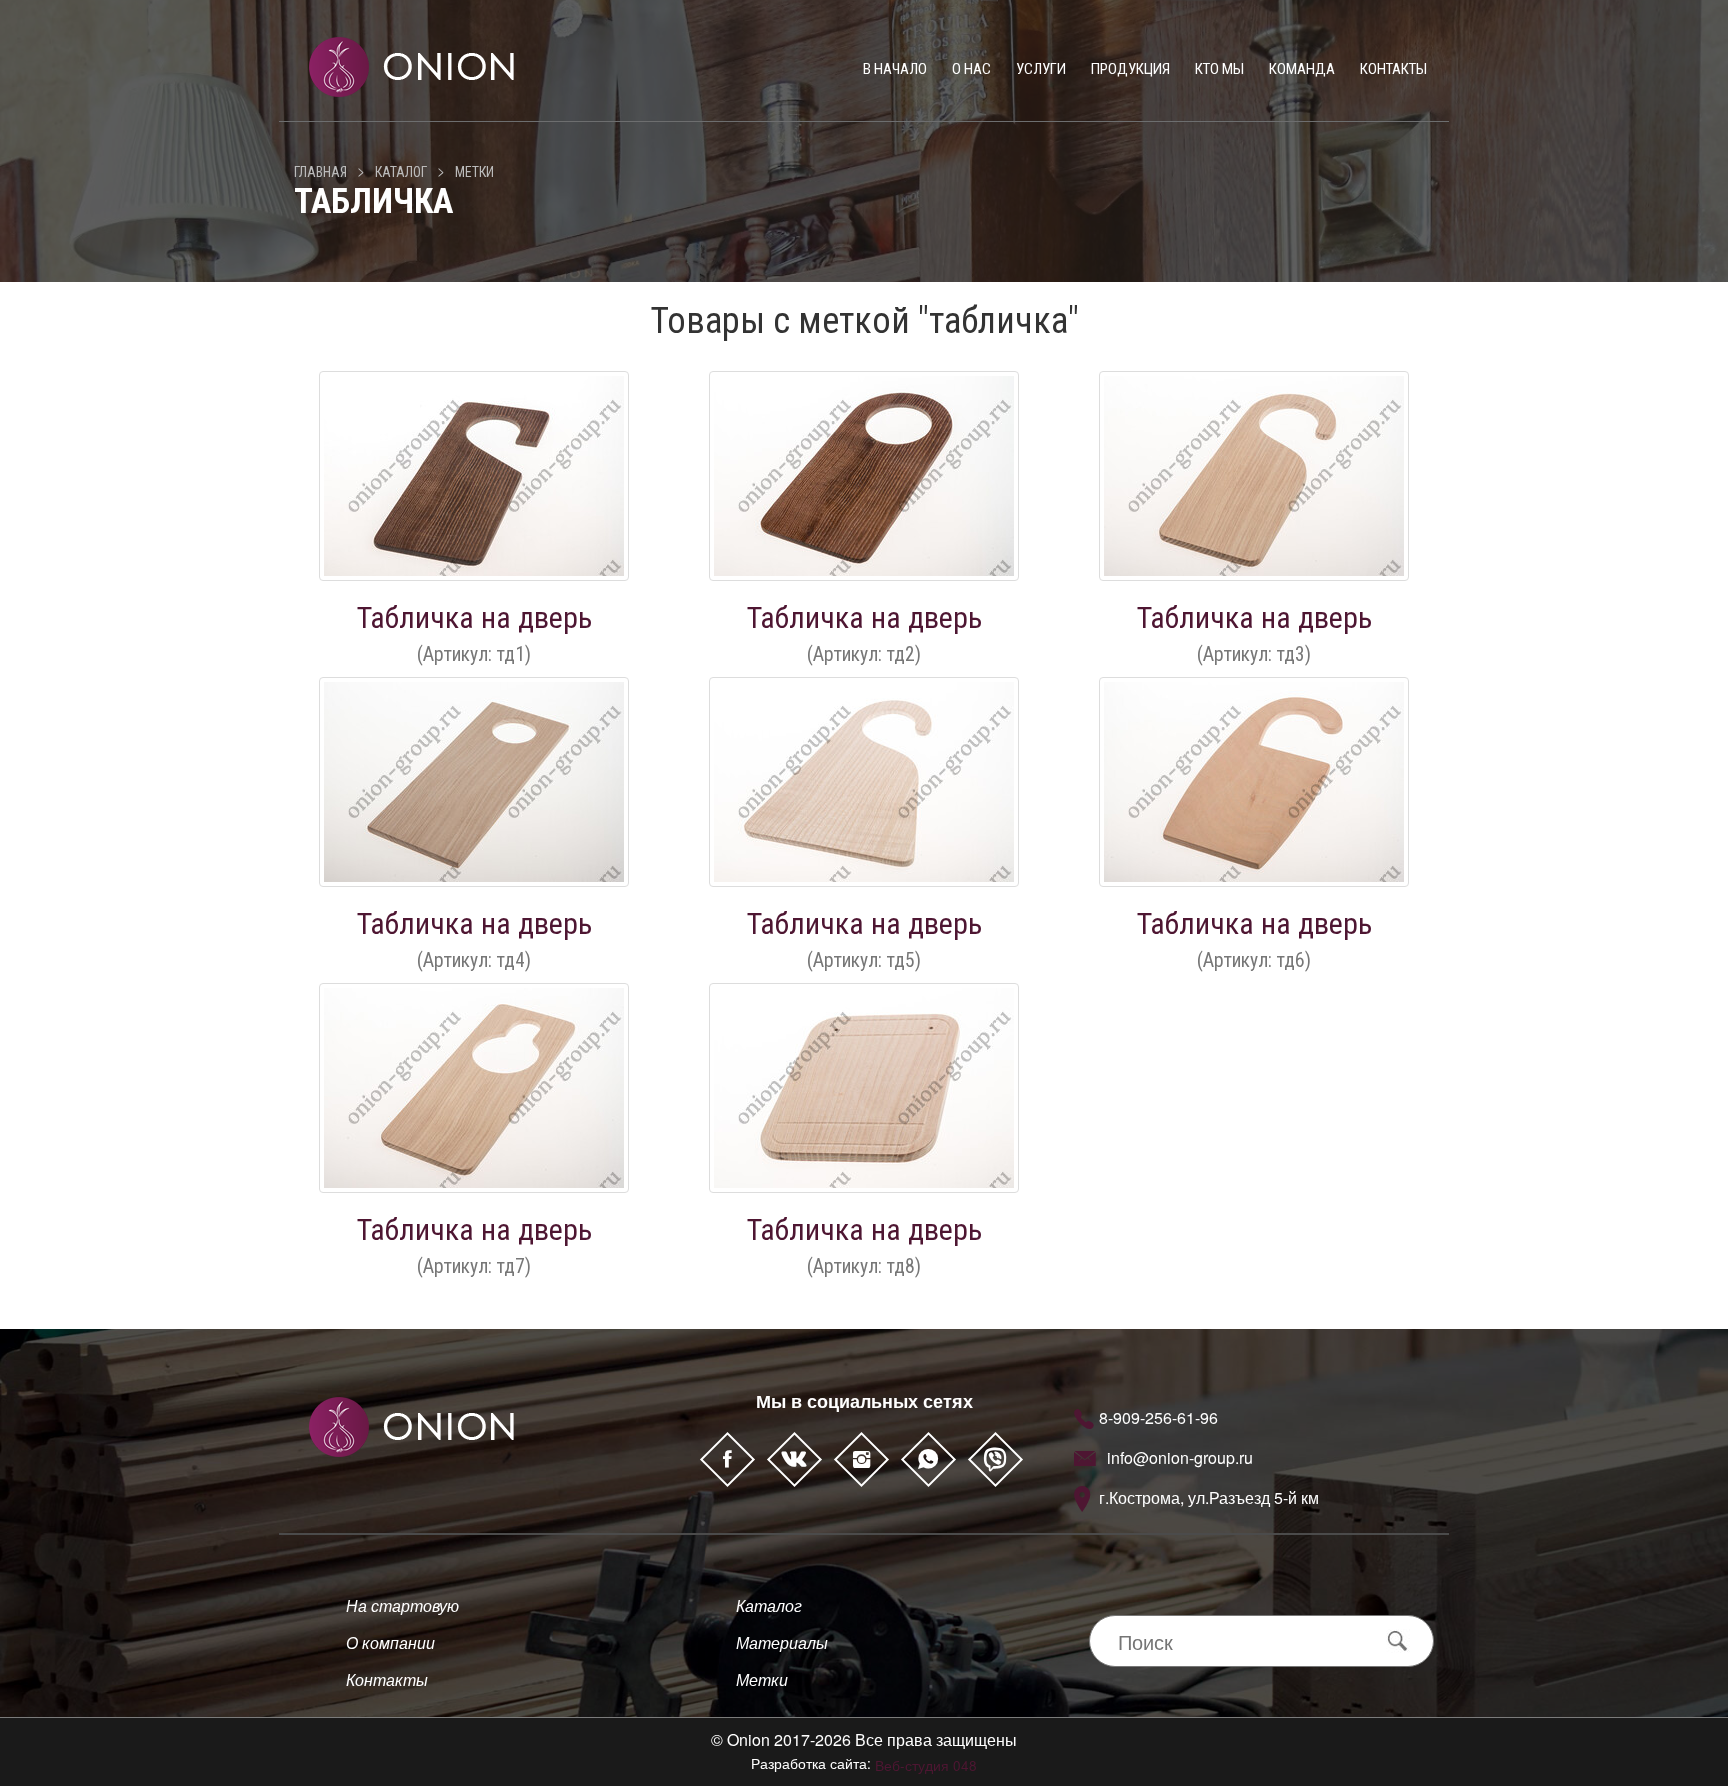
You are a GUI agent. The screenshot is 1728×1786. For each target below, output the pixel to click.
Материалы (782, 1642)
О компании (390, 1642)
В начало (895, 69)
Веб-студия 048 (926, 1765)
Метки (474, 172)
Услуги (1041, 69)
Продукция (1130, 69)
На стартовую (402, 1605)
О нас (971, 69)
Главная (320, 172)
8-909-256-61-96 (1158, 1417)
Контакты (1393, 69)
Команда (1302, 69)
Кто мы (1219, 69)
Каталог (401, 172)
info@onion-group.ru (1180, 1457)
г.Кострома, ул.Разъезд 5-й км (1209, 1497)
